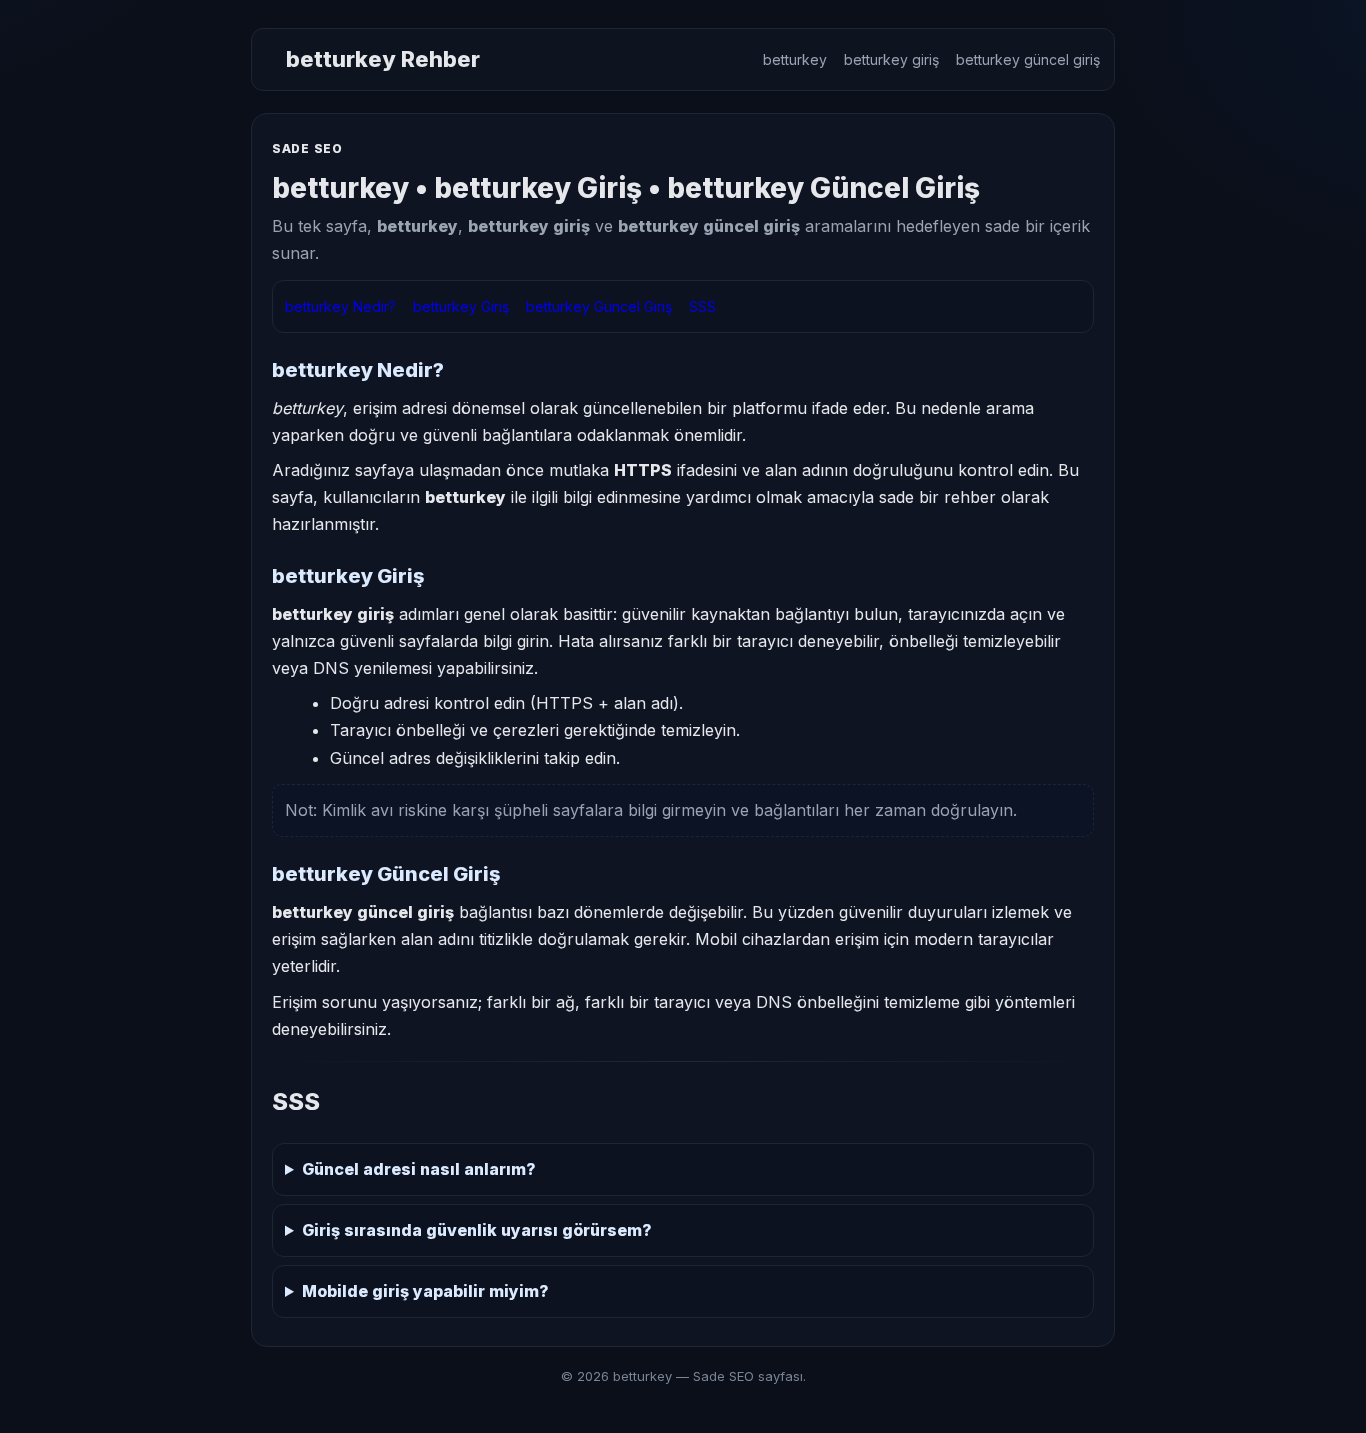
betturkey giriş (891, 59)
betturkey (795, 59)
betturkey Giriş (461, 306)
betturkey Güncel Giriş (599, 306)
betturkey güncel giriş (1028, 59)
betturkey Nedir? (340, 306)
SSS (702, 306)
